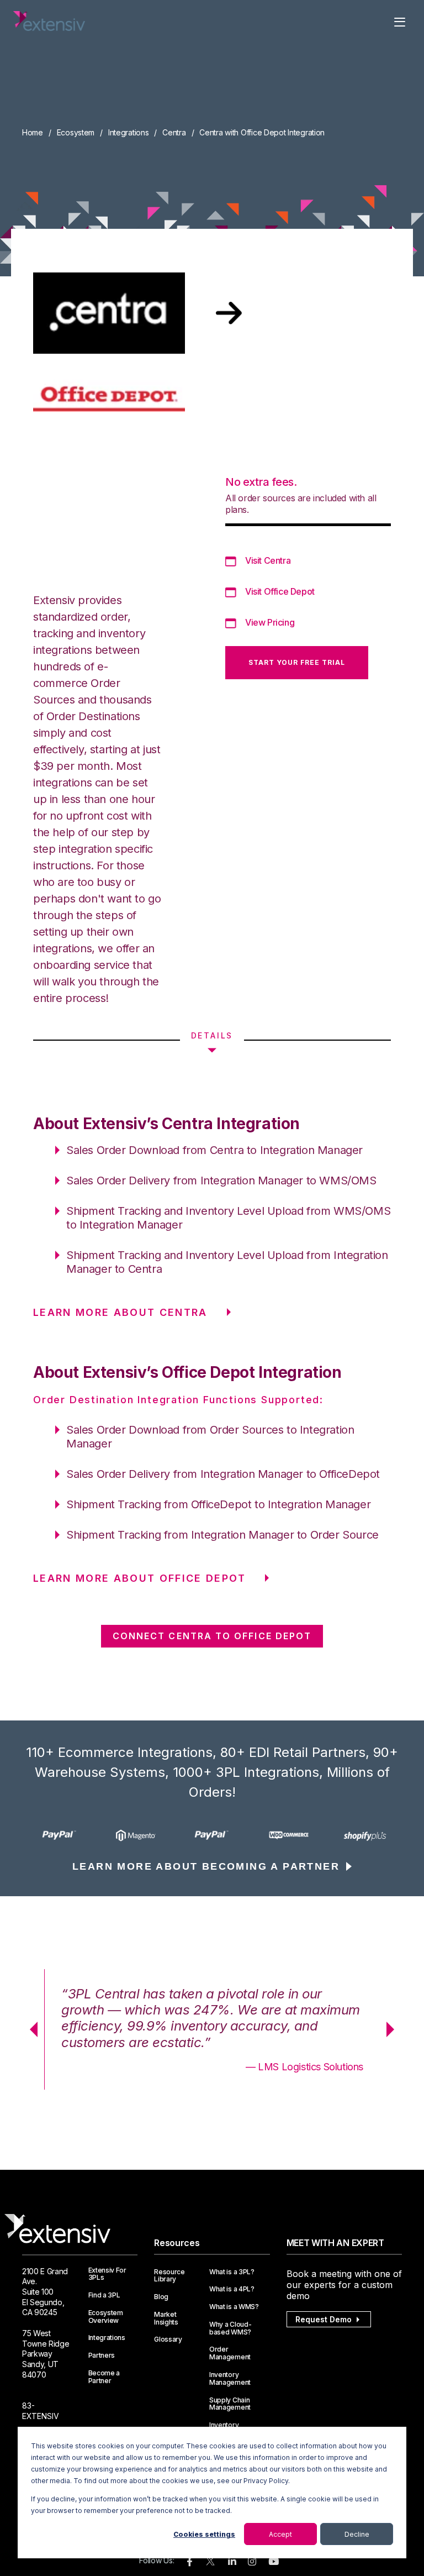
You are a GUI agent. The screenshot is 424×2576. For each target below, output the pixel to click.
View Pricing (270, 622)
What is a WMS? (234, 2307)
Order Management (230, 2353)
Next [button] (394, 2029)
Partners (102, 2355)
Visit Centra (268, 560)
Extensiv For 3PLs (107, 2274)
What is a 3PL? (232, 2272)
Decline (357, 2534)
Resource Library (169, 2276)
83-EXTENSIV (41, 2411)
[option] (60, 1835)
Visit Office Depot (280, 591)
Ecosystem (76, 132)
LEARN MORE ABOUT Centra (120, 1312)
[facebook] (190, 2562)
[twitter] (210, 2564)
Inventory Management (230, 2379)
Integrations (129, 132)
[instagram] (252, 2562)
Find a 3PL (104, 2295)
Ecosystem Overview (106, 2317)
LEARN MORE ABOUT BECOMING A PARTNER (206, 1866)
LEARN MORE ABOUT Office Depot (139, 1578)
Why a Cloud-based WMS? (230, 2328)
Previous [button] (30, 2029)
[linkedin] (232, 2562)
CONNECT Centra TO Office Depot (212, 1636)
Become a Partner (104, 2377)
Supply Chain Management (230, 2404)
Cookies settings (204, 2534)
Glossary (168, 2339)
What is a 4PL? (232, 2289)
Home (33, 132)
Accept (280, 2534)
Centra (174, 132)
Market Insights (166, 2318)
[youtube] (274, 2562)
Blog (161, 2297)
